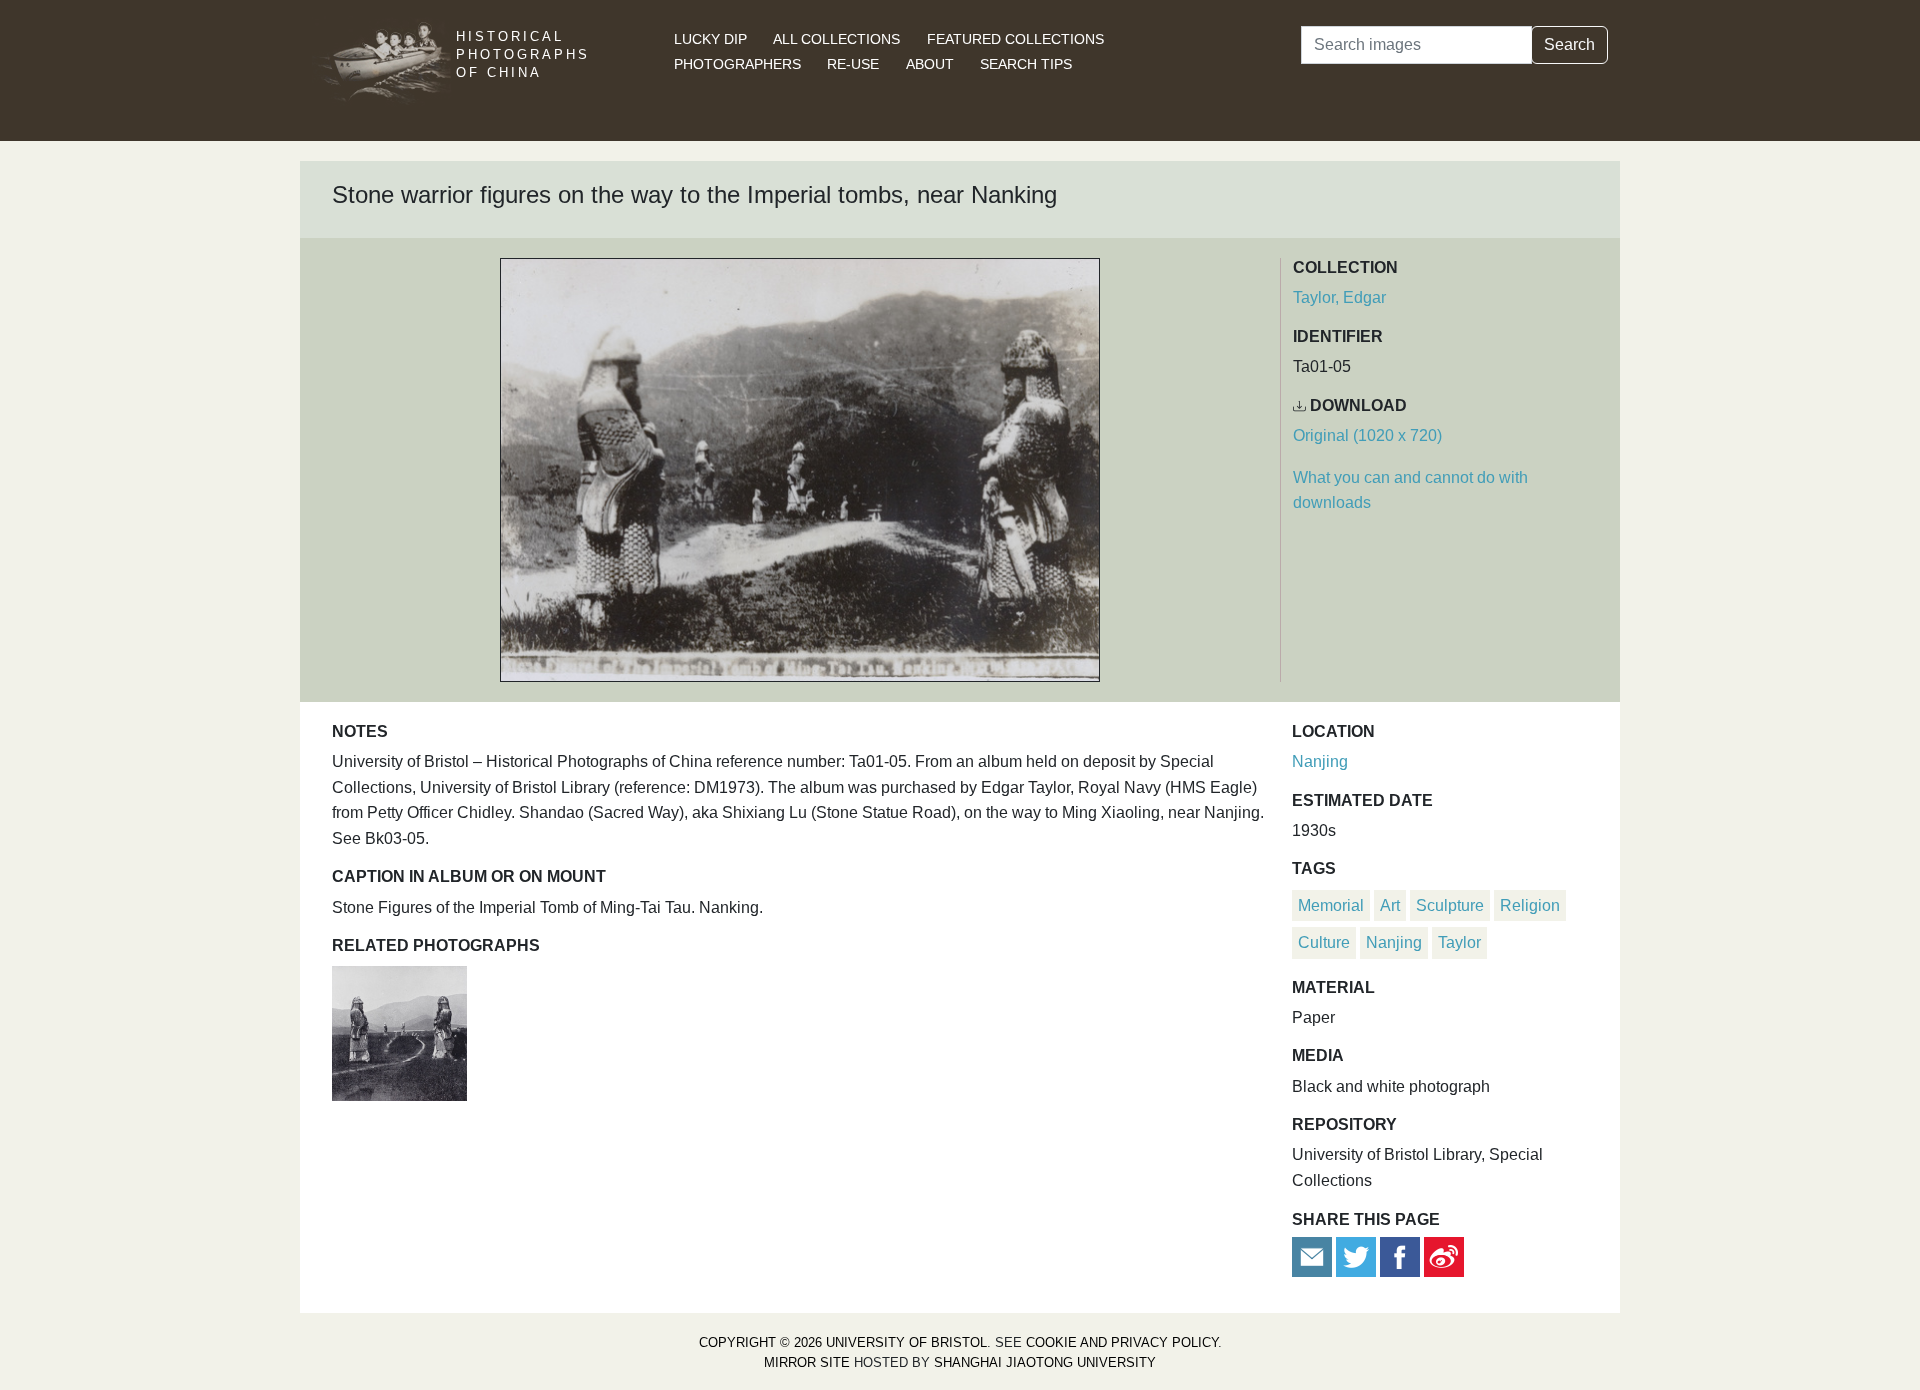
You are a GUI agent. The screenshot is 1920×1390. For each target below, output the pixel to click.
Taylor (1459, 942)
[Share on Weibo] (1444, 1255)
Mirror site (807, 1362)
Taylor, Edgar (1339, 297)
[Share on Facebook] (1400, 1255)
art (1390, 905)
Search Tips (1026, 64)
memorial (1331, 905)
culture (1324, 942)
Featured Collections (1015, 39)
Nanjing (1320, 761)
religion (1530, 905)
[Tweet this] (1358, 1255)
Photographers (737, 64)
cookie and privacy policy (1122, 1342)
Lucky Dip (710, 39)
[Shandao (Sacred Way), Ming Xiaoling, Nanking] (399, 1031)
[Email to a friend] (1314, 1255)
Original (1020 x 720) (1367, 435)
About (930, 64)
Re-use (853, 64)
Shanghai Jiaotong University (1045, 1362)
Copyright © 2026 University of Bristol (843, 1342)
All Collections (836, 39)
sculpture (1450, 905)
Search (1569, 44)
